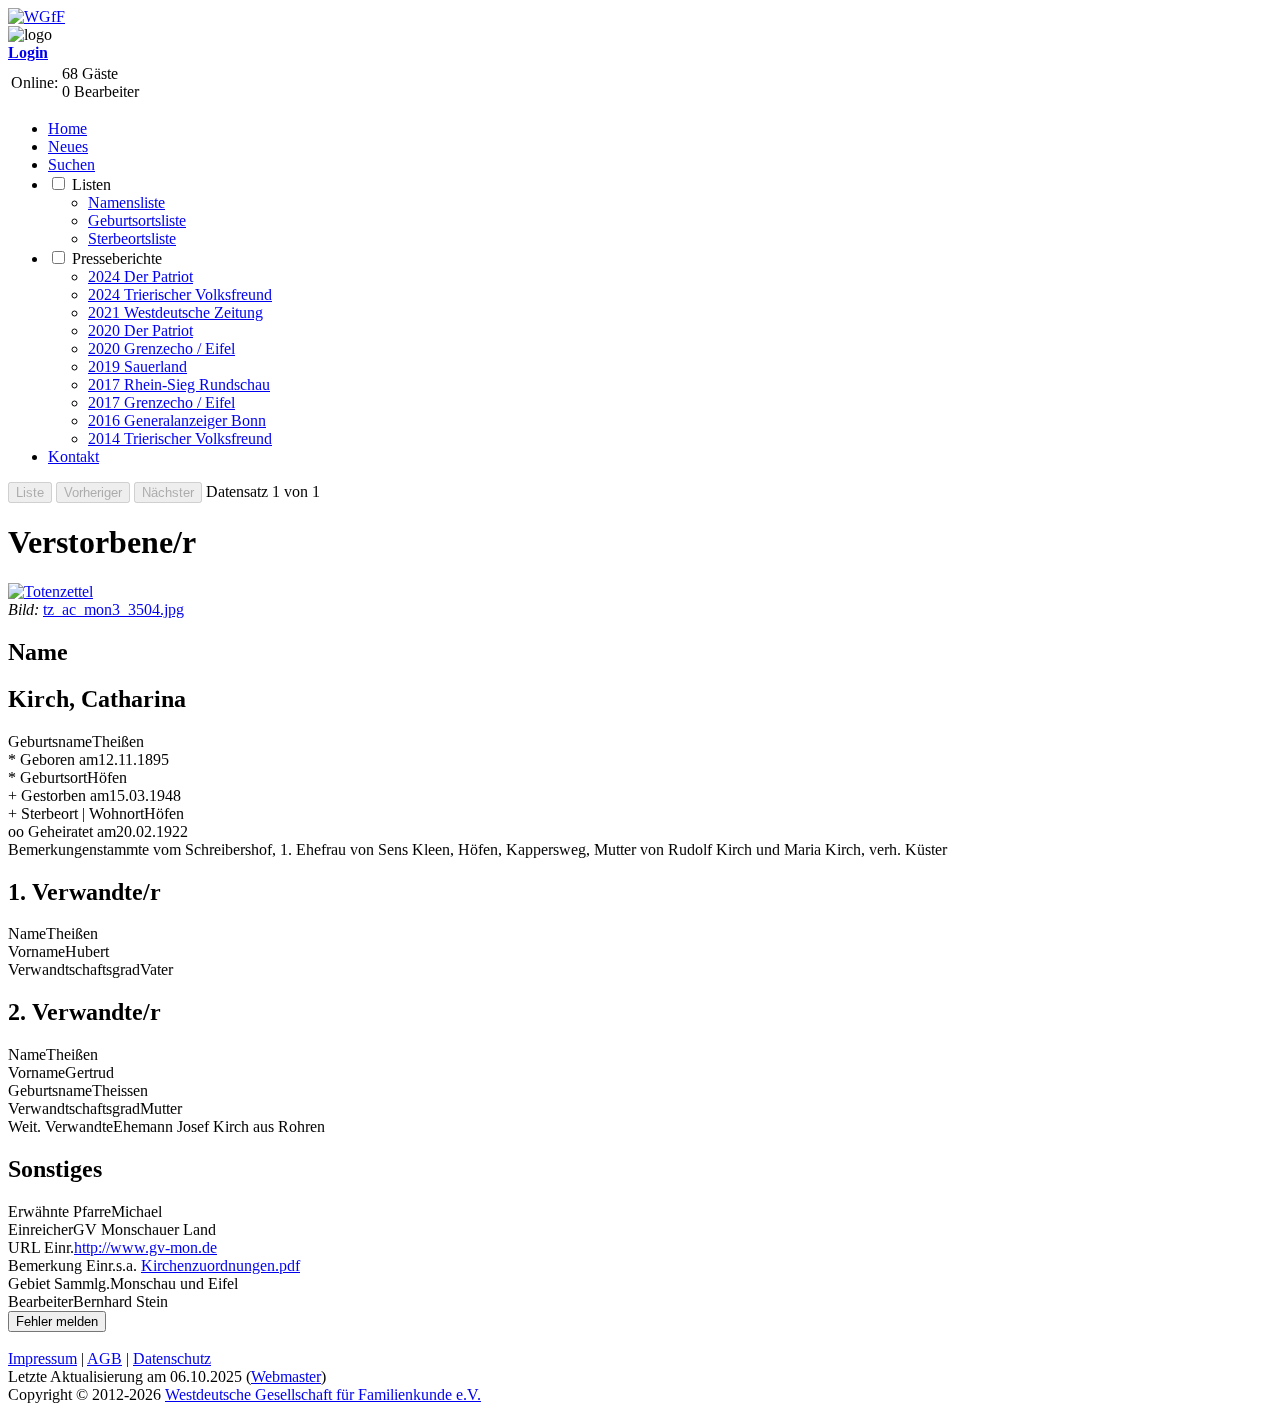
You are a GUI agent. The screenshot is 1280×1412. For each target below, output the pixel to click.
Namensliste (126, 202)
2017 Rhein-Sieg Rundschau (179, 384)
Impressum (42, 1358)
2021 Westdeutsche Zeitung (175, 312)
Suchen (71, 164)
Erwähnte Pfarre (59, 1211)
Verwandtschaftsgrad (74, 969)
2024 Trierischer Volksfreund (180, 294)
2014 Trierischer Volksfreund (180, 438)
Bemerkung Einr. (62, 1265)
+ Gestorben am (58, 795)
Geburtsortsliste (137, 220)
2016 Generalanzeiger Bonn (177, 420)
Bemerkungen (52, 849)
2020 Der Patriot (140, 330)
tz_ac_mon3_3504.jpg (113, 609)
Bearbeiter (40, 1301)
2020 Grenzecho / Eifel (161, 348)
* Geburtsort (47, 777)
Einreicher (40, 1229)
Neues (68, 146)
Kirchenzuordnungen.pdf (220, 1265)
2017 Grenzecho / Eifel (161, 402)
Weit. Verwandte (60, 1126)
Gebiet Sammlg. (59, 1283)
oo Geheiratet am (62, 831)
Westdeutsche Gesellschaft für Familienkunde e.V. (323, 1394)
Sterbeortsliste (132, 238)
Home (67, 128)
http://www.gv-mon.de (145, 1247)
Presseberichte (117, 258)
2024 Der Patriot (140, 276)
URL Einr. (41, 1247)
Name (27, 933)
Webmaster (286, 1376)
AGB (104, 1358)
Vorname (36, 951)
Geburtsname (50, 741)
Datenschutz (172, 1358)
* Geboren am (53, 759)
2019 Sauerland (137, 366)
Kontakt (73, 456)
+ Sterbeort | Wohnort (76, 813)
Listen (91, 184)
